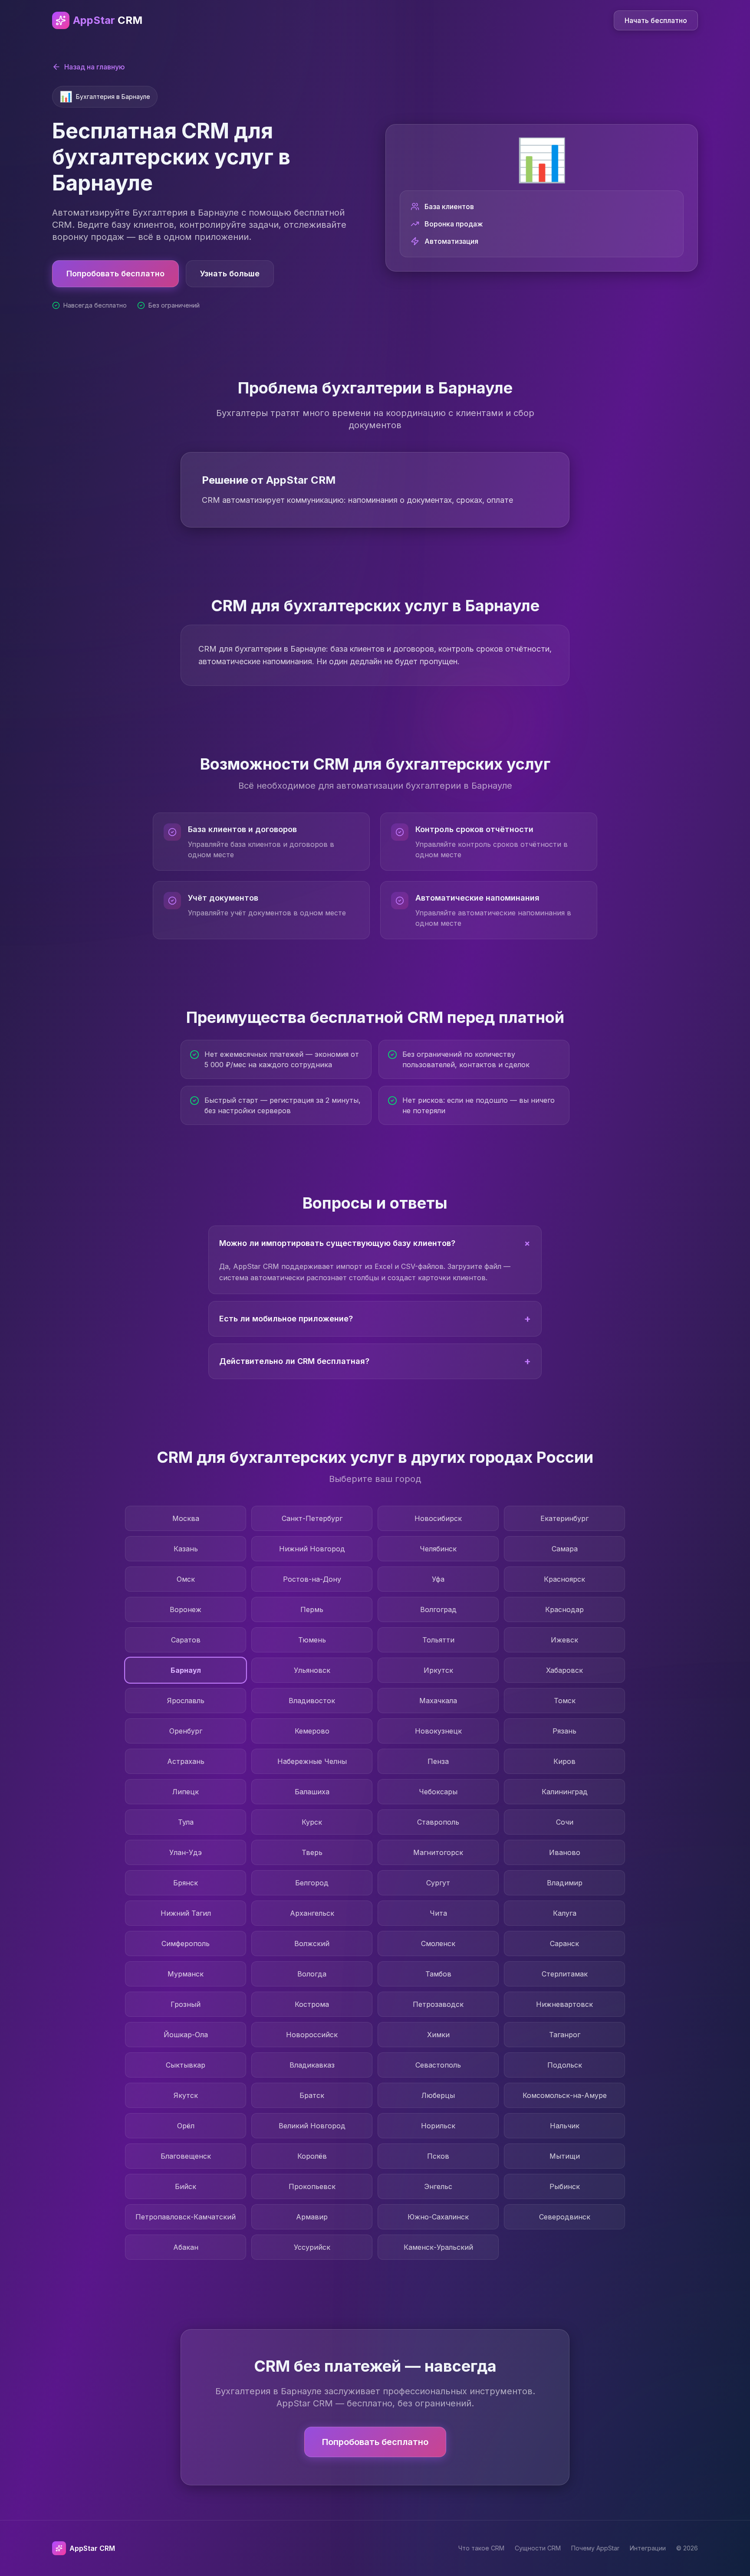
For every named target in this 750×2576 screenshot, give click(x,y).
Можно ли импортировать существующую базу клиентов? (377, 1243)
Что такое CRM (481, 2548)
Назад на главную (95, 67)
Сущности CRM (538, 2548)
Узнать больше (230, 274)
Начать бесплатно (656, 20)
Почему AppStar (595, 2548)
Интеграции (648, 2548)
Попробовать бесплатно (115, 274)
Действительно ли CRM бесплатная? (375, 1361)
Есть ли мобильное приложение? (375, 1319)
